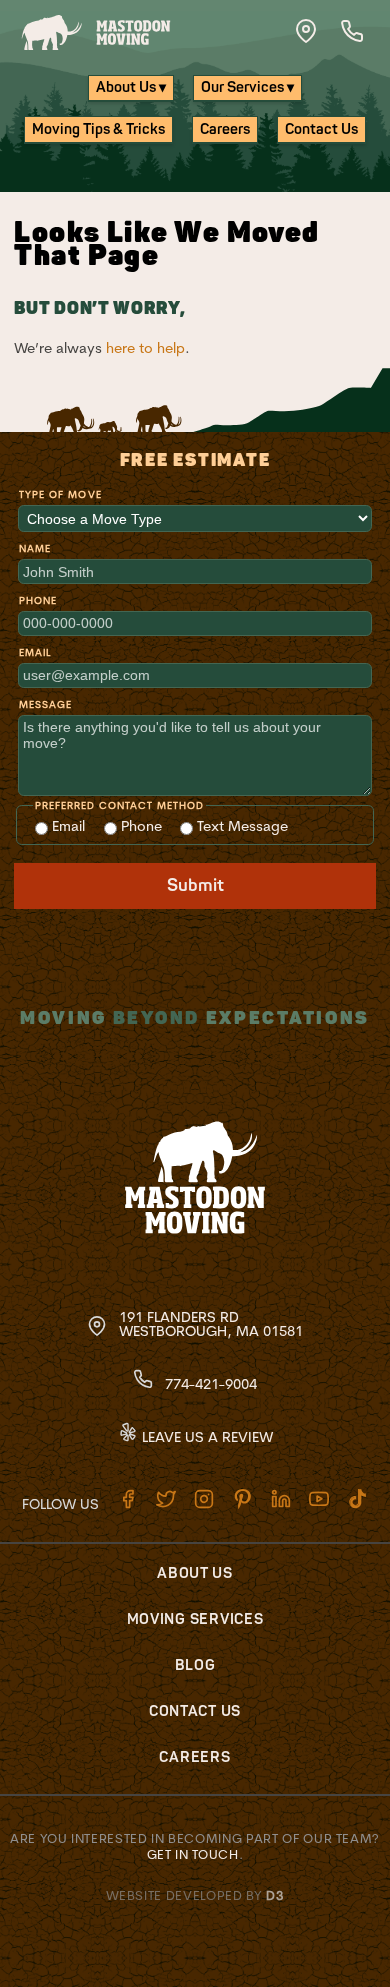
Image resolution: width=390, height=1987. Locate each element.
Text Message (240, 826)
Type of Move (60, 494)
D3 (275, 1895)
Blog (195, 1665)
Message (45, 704)
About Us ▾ (131, 87)
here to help (145, 348)
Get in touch (193, 1854)
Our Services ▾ (247, 87)
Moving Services (195, 1619)
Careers (225, 129)
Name (35, 548)
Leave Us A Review (205, 1437)
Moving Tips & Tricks (98, 129)
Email (35, 652)
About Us (195, 1573)
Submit (195, 885)
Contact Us (321, 129)
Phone (38, 600)
